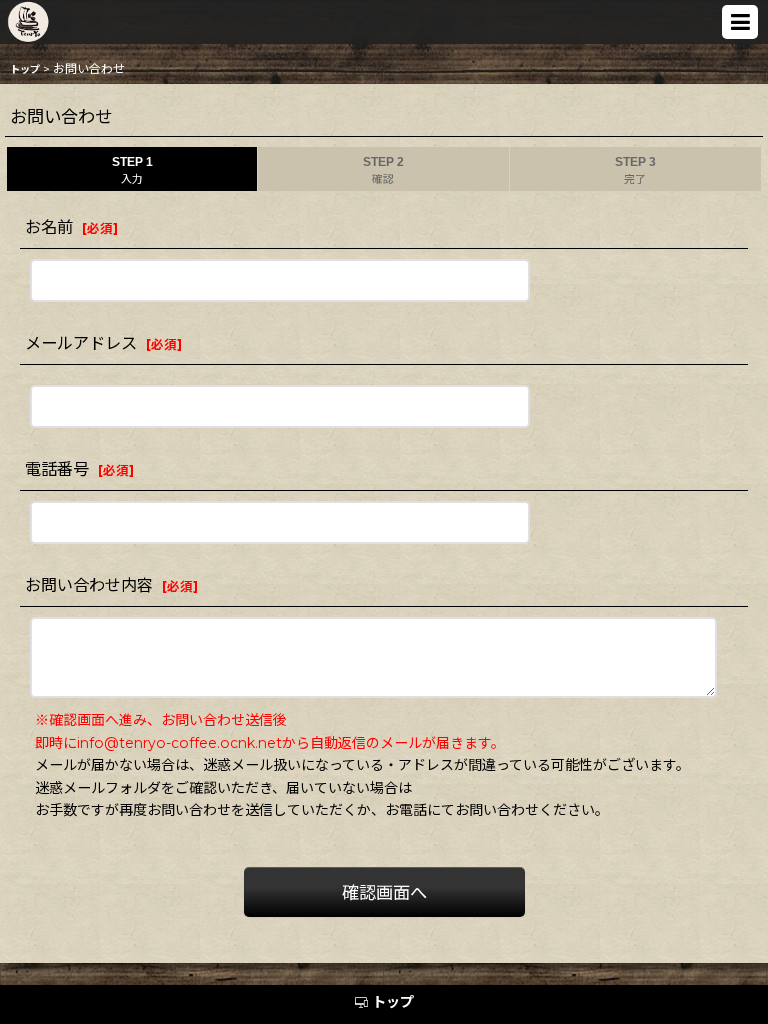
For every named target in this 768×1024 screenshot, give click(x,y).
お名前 (49, 227)
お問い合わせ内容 (89, 585)
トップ (393, 1002)
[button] (740, 22)
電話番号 (57, 469)
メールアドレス (81, 343)
